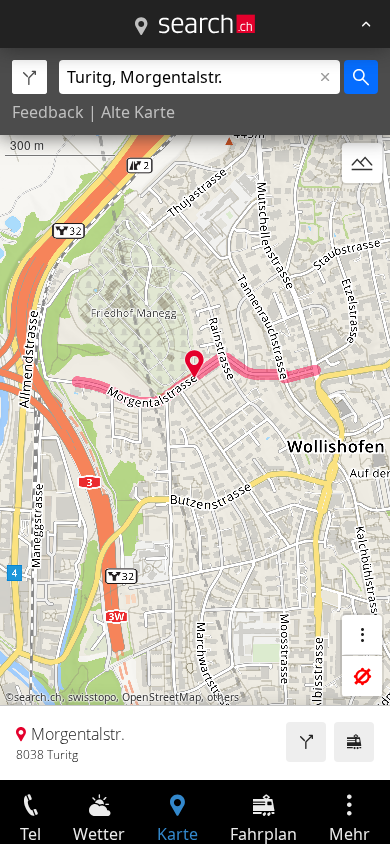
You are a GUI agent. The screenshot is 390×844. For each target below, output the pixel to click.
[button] (194, 363)
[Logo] (207, 24)
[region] (195, 414)
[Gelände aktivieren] (362, 163)
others (223, 697)
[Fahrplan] (354, 742)
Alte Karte (138, 112)
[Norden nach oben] (362, 211)
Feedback (48, 112)
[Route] (306, 742)
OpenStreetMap (161, 697)
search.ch (38, 697)
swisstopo (92, 697)
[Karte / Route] (141, 27)
